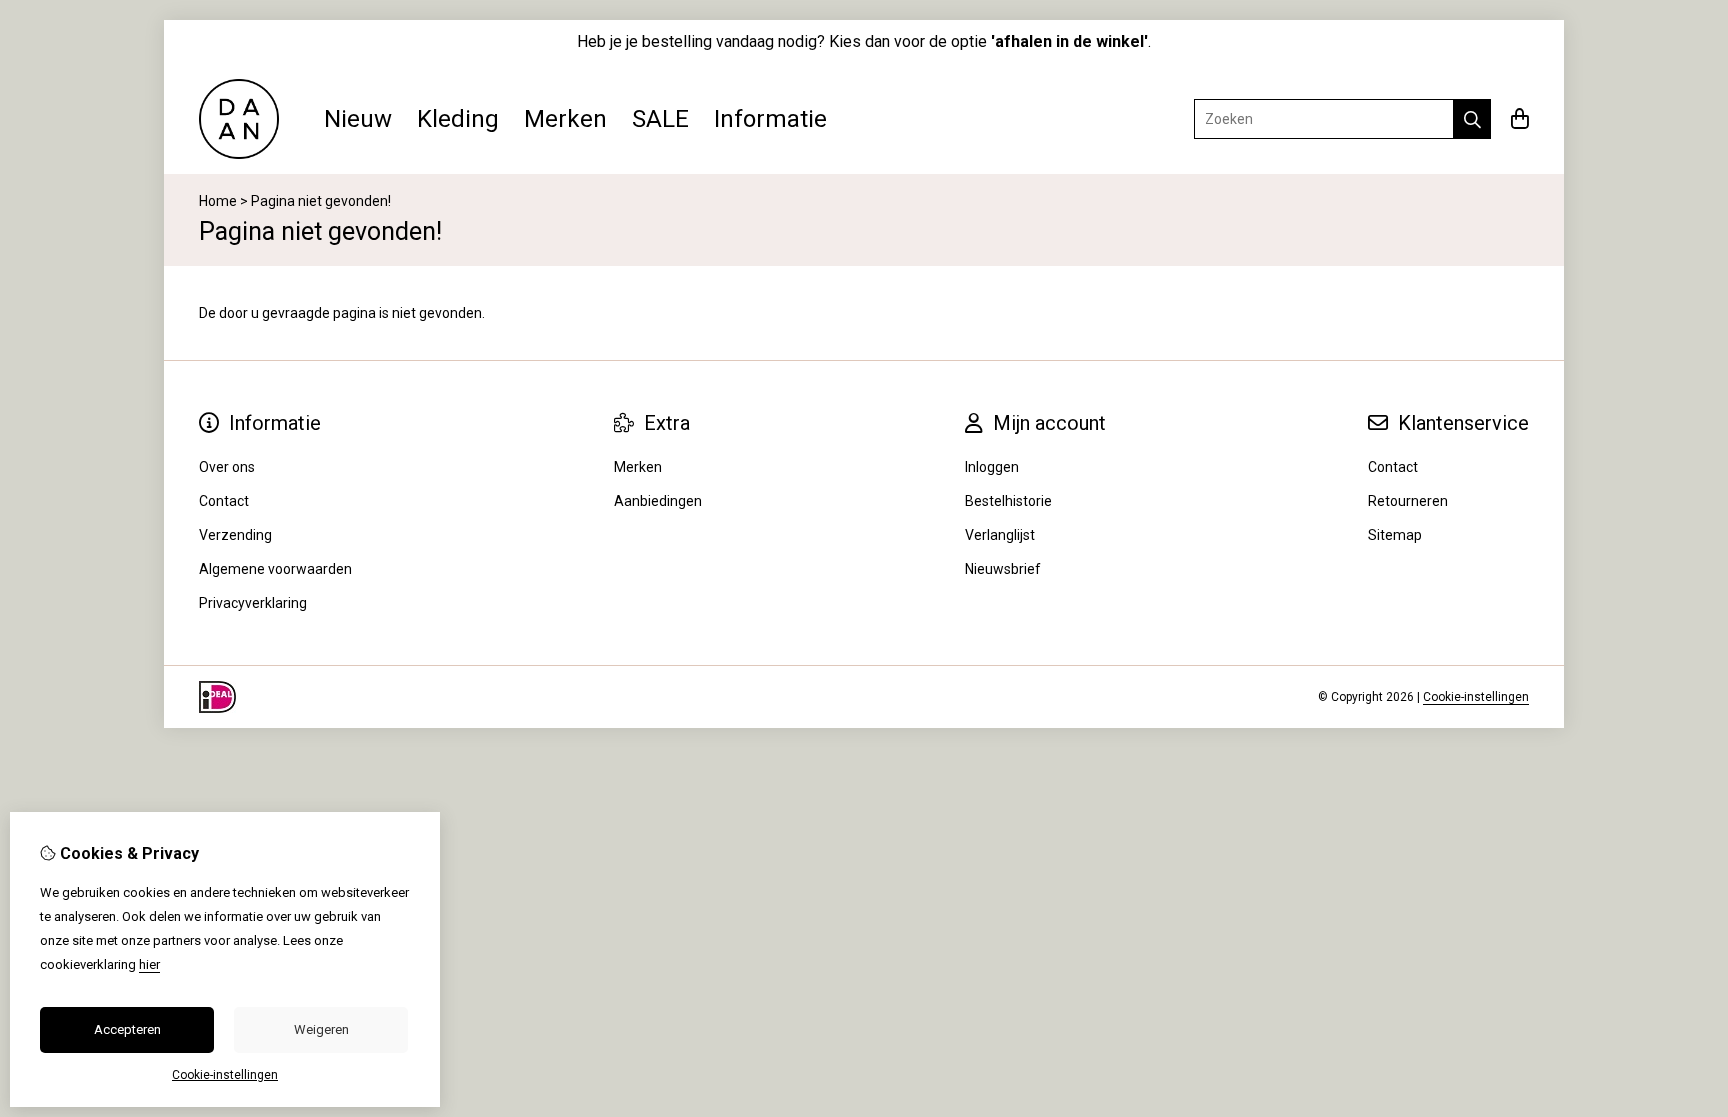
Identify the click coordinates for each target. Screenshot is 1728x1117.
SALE (660, 119)
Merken (565, 119)
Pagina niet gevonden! (321, 201)
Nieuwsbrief (1003, 569)
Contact (1393, 467)
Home (218, 201)
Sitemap (1395, 535)
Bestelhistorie (1008, 501)
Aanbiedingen (658, 501)
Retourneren (1408, 501)
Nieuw (358, 119)
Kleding (458, 119)
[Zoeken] (1472, 119)
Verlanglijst (1000, 535)
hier (149, 964)
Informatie (770, 119)
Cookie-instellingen (1476, 697)
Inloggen (992, 467)
